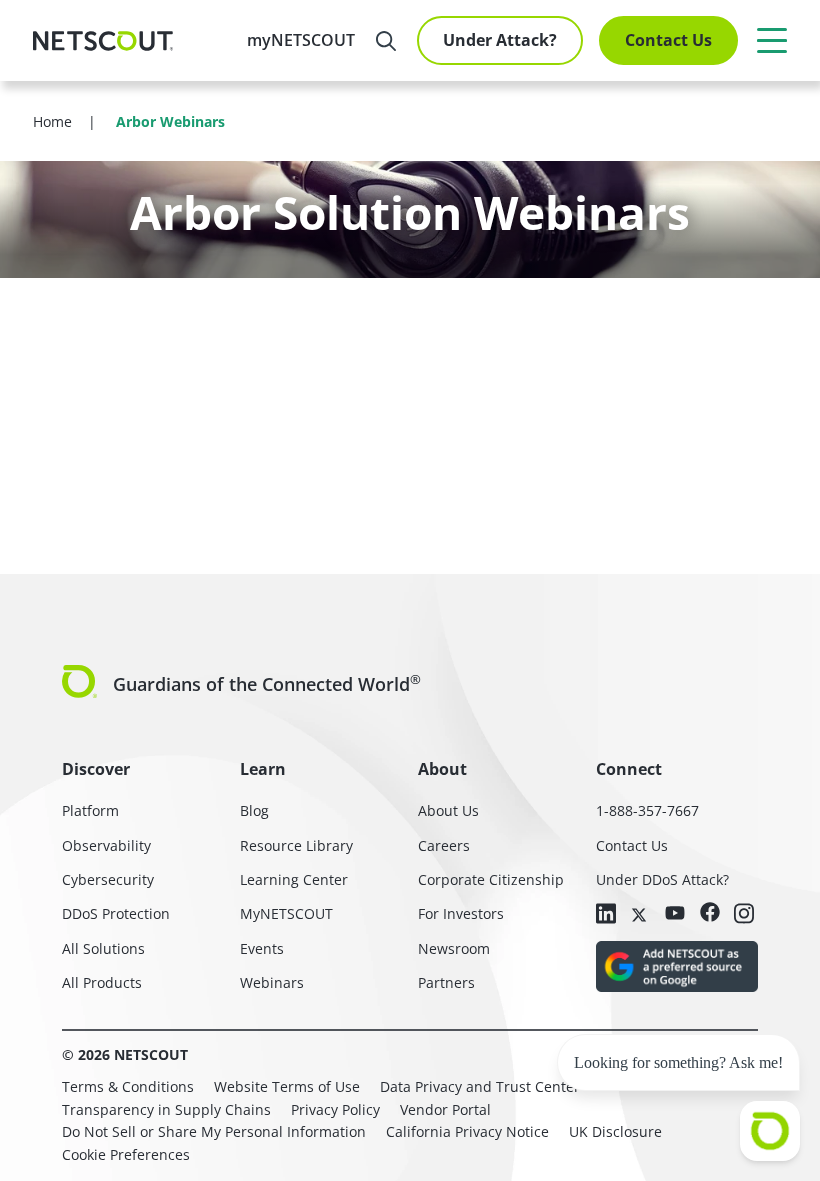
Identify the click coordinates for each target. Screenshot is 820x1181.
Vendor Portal (445, 1109)
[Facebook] (710, 913)
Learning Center (294, 879)
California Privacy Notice (467, 1131)
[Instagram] (744, 915)
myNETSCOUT (301, 40)
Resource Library (296, 845)
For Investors (461, 913)
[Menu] (772, 40)
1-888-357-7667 (647, 810)
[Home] (103, 41)
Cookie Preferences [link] (126, 1154)
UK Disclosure (615, 1131)
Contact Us (668, 40)
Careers (444, 845)
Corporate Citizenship (491, 879)
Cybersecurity (108, 879)
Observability (106, 845)
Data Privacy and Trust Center (480, 1086)
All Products (102, 982)
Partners (446, 982)
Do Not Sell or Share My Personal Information (214, 1131)
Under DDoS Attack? (662, 879)
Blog (254, 810)
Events (262, 948)
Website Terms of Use (287, 1086)
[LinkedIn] (606, 915)
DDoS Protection (116, 913)
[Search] (386, 41)
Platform (90, 810)
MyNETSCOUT (286, 913)
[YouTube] (675, 913)
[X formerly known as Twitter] (641, 913)
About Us (448, 810)
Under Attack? (500, 40)
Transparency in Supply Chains (166, 1109)
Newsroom (454, 948)
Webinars (272, 982)
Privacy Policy (335, 1109)
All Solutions (103, 948)
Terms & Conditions (128, 1086)
